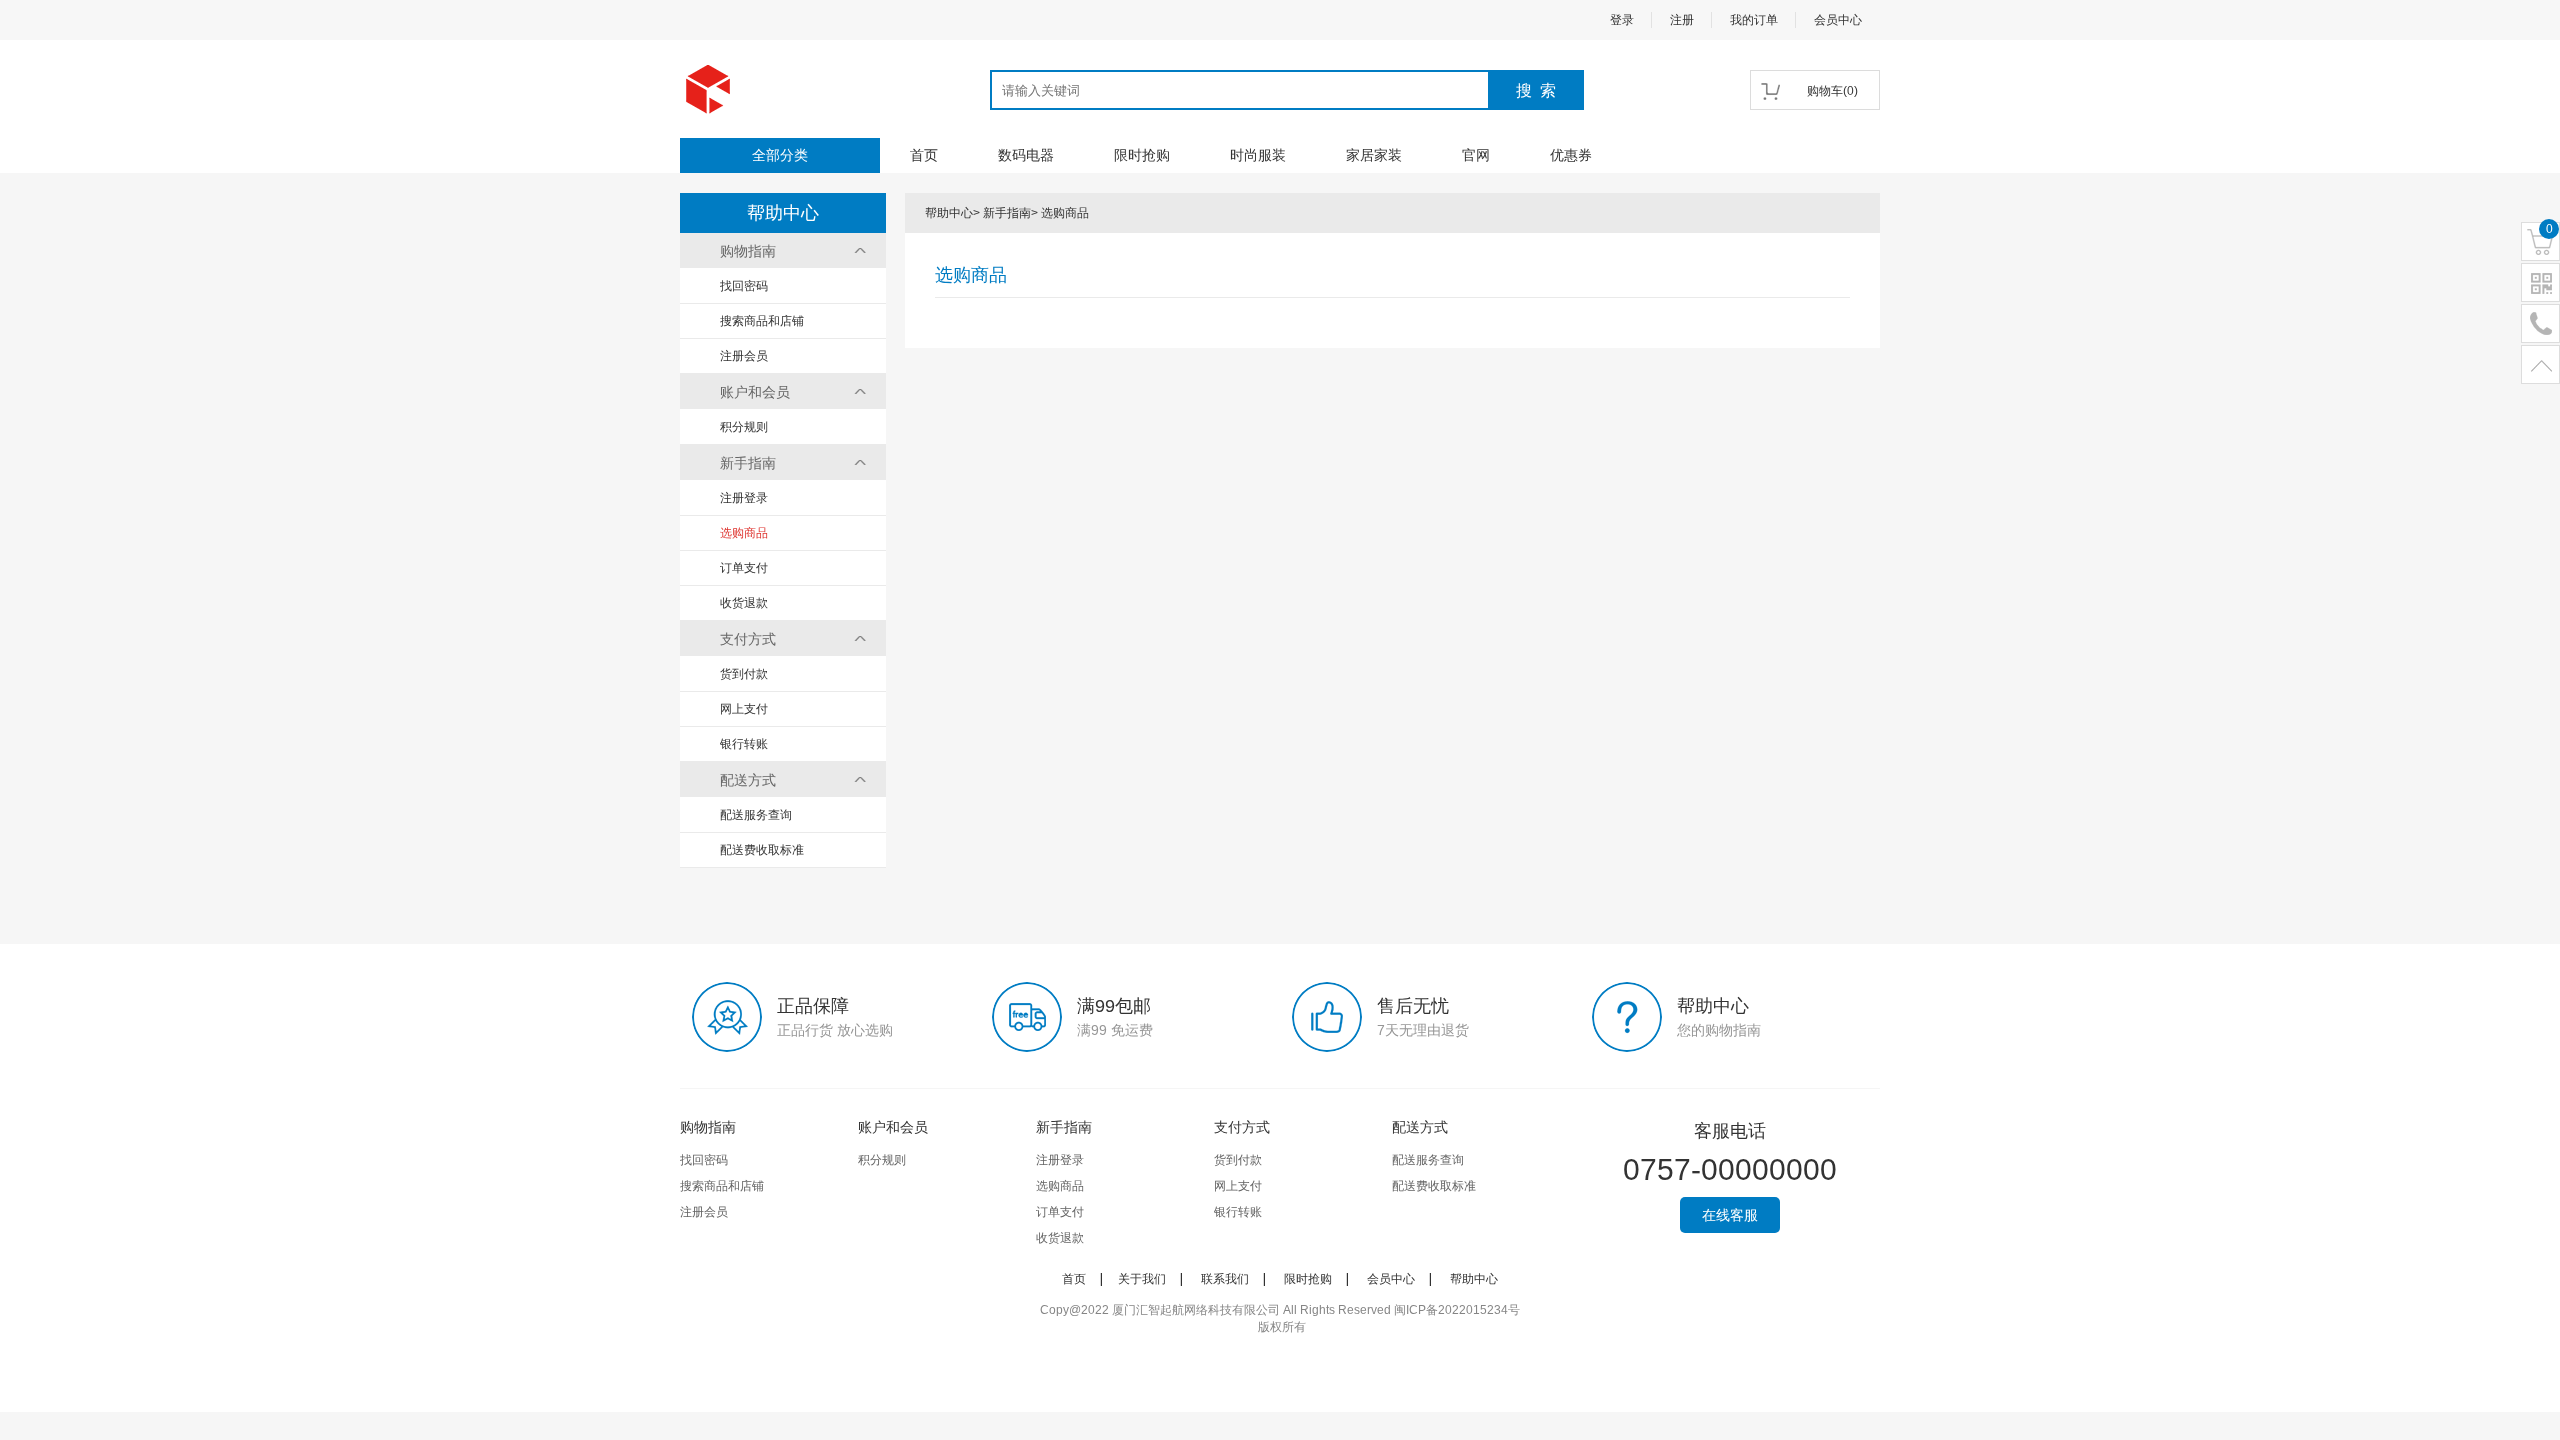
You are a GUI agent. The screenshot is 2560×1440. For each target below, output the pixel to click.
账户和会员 (755, 392)
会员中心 (1838, 20)
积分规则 (744, 427)
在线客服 (1730, 1215)
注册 (1682, 20)
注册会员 (744, 356)
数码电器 (1026, 155)
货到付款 (744, 674)
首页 (924, 155)
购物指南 (748, 251)
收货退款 (744, 603)
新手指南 (748, 463)
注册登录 (744, 498)
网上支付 (744, 709)
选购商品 (744, 533)
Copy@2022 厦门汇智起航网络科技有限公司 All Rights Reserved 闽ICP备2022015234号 (1280, 1310)
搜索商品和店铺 (762, 321)
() (1832, 91)
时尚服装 (1258, 155)
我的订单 (1754, 20)
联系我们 (1225, 1279)
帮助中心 (949, 213)
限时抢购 (1142, 155)
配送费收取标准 (762, 850)
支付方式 (748, 639)
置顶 (2540, 365)
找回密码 (744, 286)
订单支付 (744, 568)
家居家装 (1374, 155)
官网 (1476, 155)
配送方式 (748, 780)
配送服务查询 (756, 815)
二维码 (2540, 283)
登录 (1622, 20)
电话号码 (2540, 324)
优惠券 (1571, 155)
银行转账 (744, 744)
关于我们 (1142, 1279)
